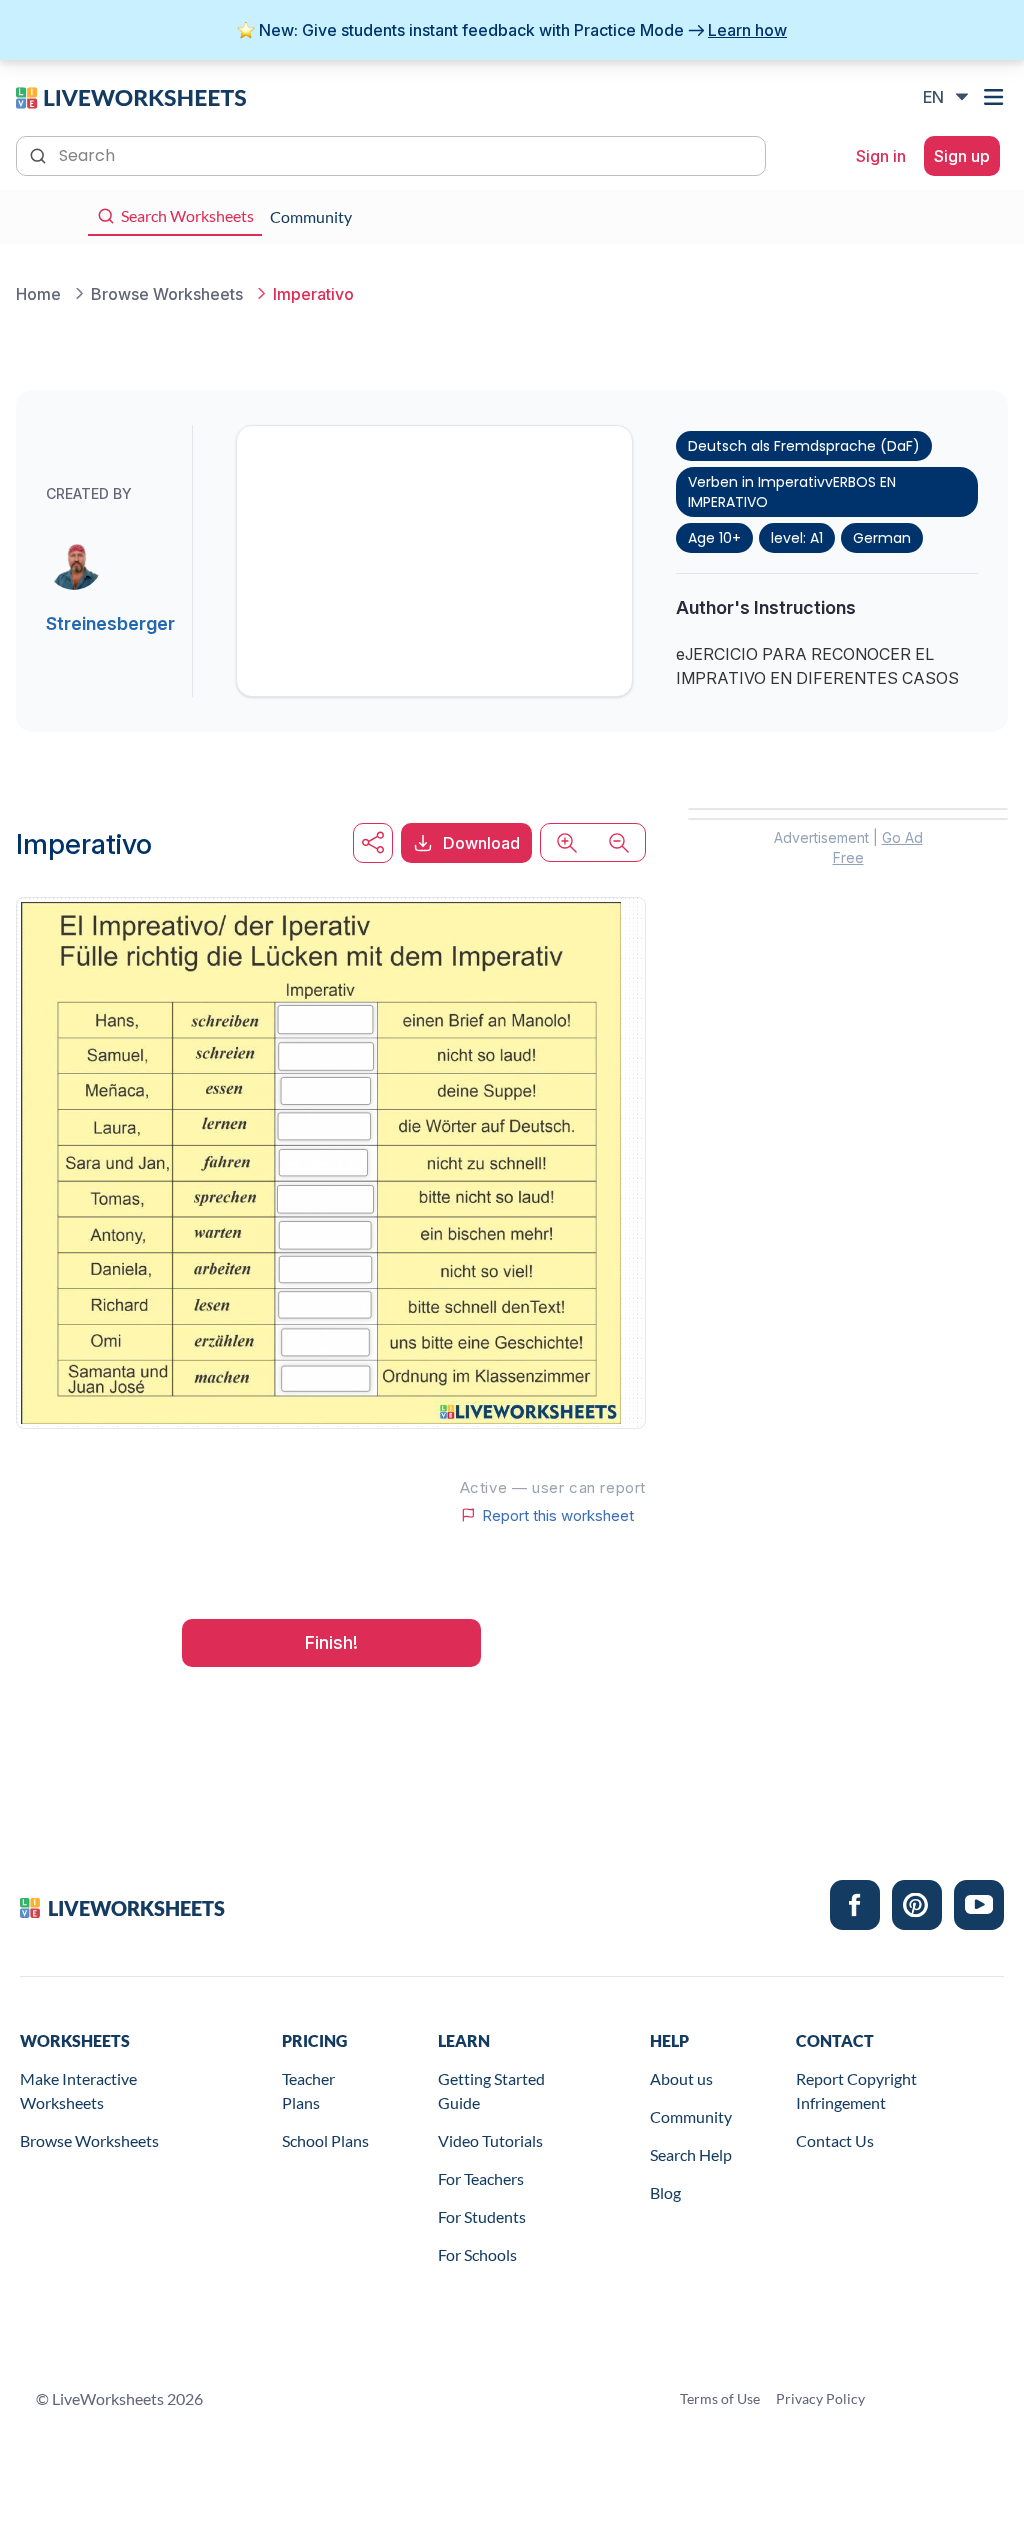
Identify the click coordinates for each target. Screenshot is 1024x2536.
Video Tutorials (490, 2140)
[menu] (996, 97)
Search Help (691, 2154)
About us (681, 2078)
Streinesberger (110, 623)
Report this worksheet (558, 1515)
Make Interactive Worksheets (78, 2090)
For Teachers (481, 2178)
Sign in (881, 156)
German (882, 538)
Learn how (747, 30)
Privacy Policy (820, 2398)
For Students (482, 2216)
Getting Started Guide (491, 2090)
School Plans (325, 2140)
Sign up (962, 156)
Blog (665, 2192)
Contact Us (835, 2140)
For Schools (477, 2254)
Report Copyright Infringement (856, 2090)
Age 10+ (714, 538)
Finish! (331, 1642)
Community (691, 2116)
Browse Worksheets (89, 2140)
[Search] (40, 154)
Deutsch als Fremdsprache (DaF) (804, 446)
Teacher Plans (308, 2090)
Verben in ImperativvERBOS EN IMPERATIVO (792, 492)
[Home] (131, 96)
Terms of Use (720, 2398)
